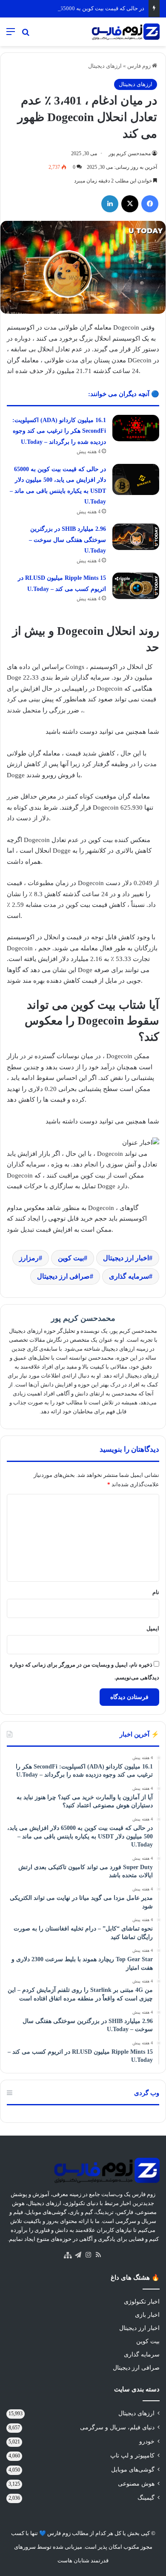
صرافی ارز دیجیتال (63, 1276)
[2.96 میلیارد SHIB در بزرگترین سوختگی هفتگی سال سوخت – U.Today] (136, 537)
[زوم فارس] (126, 32)
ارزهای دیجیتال (105, 66)
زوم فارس (140, 66)
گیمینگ (146, 2498)
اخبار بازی (147, 2315)
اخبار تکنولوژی (142, 2302)
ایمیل (153, 1628)
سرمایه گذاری (129, 1276)
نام (156, 1592)
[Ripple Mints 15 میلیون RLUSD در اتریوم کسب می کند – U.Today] (136, 586)
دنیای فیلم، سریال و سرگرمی (117, 2427)
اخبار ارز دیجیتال (126, 1258)
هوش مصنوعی (136, 2484)
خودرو (147, 2441)
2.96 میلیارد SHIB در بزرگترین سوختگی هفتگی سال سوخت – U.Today (67, 540)
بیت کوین (71, 1258)
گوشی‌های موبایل (133, 2470)
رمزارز (29, 1258)
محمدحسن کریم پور (130, 153)
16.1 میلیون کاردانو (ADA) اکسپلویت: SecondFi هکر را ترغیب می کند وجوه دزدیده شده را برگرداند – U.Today (59, 431)
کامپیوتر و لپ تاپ (132, 2456)
